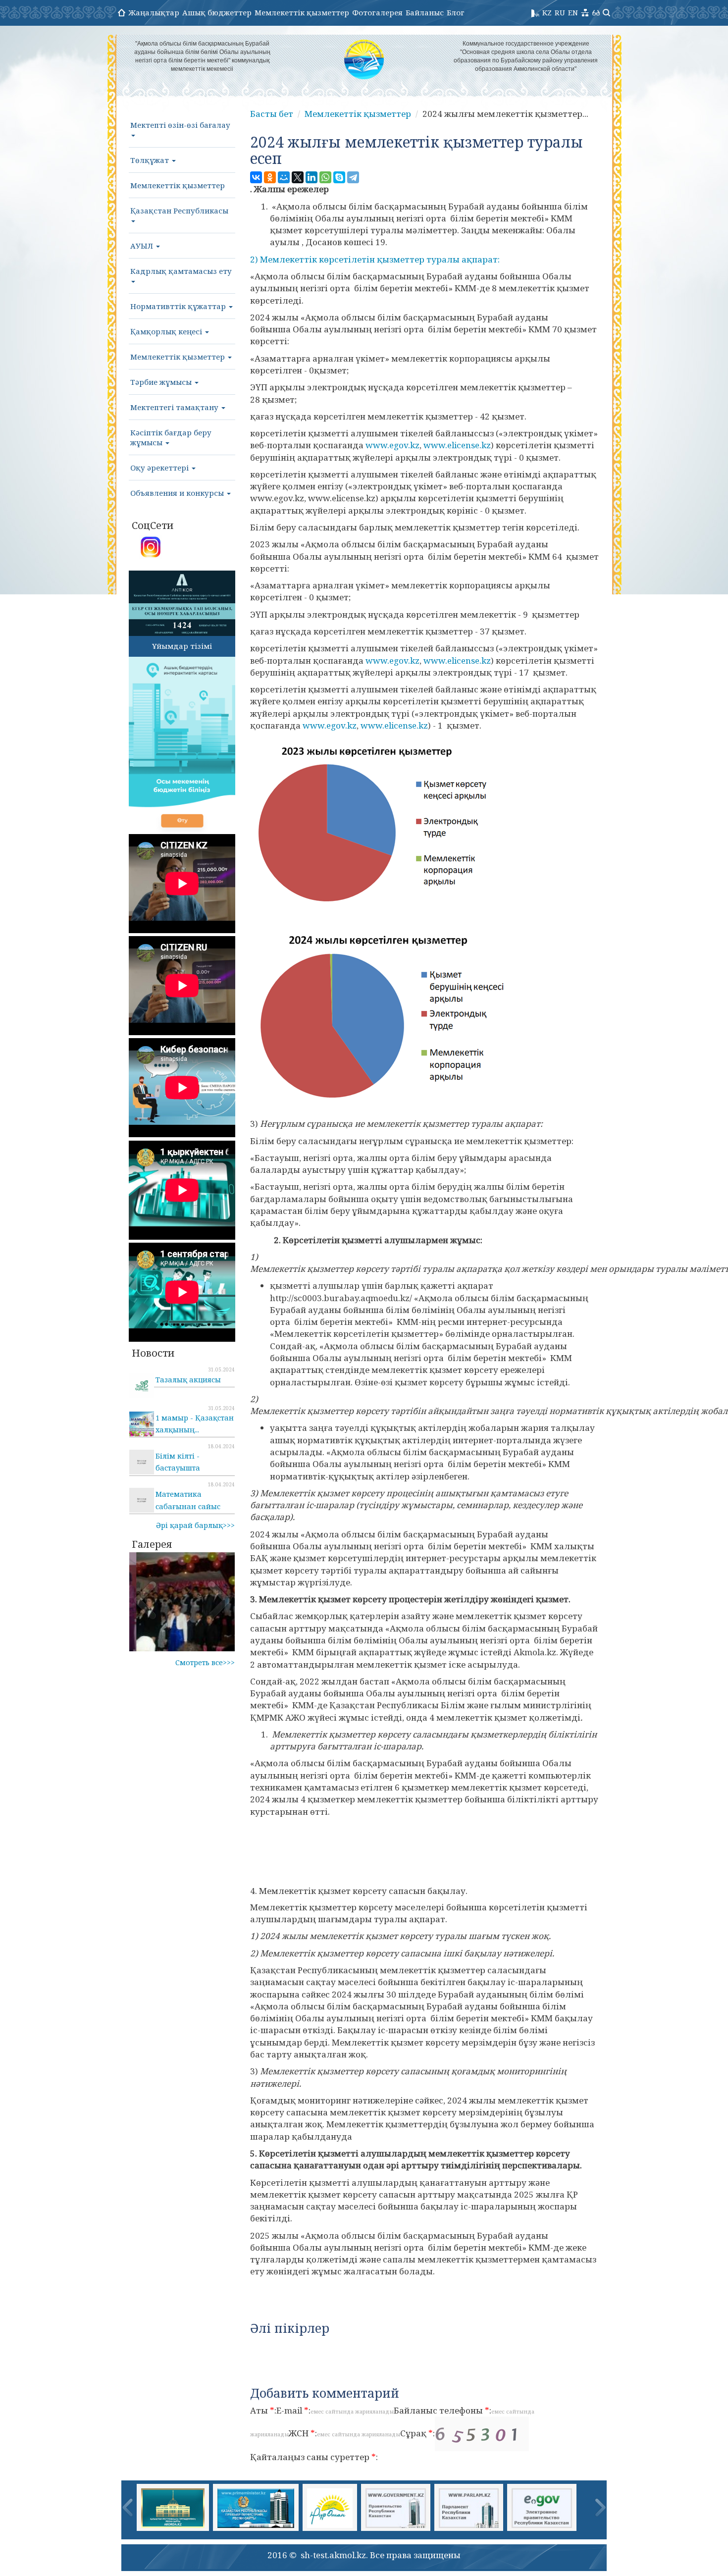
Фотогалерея (377, 12)
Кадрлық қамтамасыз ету (181, 271)
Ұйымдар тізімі (182, 646)
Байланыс (425, 12)
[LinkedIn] (312, 177)
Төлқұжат (151, 160)
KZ (547, 12)
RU (560, 12)
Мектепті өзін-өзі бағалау (180, 125)
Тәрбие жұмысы (162, 382)
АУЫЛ (143, 246)
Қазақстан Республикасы (179, 210)
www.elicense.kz (457, 445)
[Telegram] (353, 177)
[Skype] (339, 177)
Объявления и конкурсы (178, 493)
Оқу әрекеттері (160, 468)
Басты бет (272, 114)
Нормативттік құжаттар (179, 306)
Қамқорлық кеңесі (167, 331)
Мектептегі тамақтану (175, 407)
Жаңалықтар (154, 12)
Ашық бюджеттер (217, 12)
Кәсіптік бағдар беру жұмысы (171, 437)
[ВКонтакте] (256, 177)
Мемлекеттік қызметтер (302, 12)
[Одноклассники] (270, 177)
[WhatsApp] (325, 177)
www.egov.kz (392, 445)
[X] (298, 177)
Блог (456, 12)
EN (573, 12)
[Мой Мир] (284, 177)
